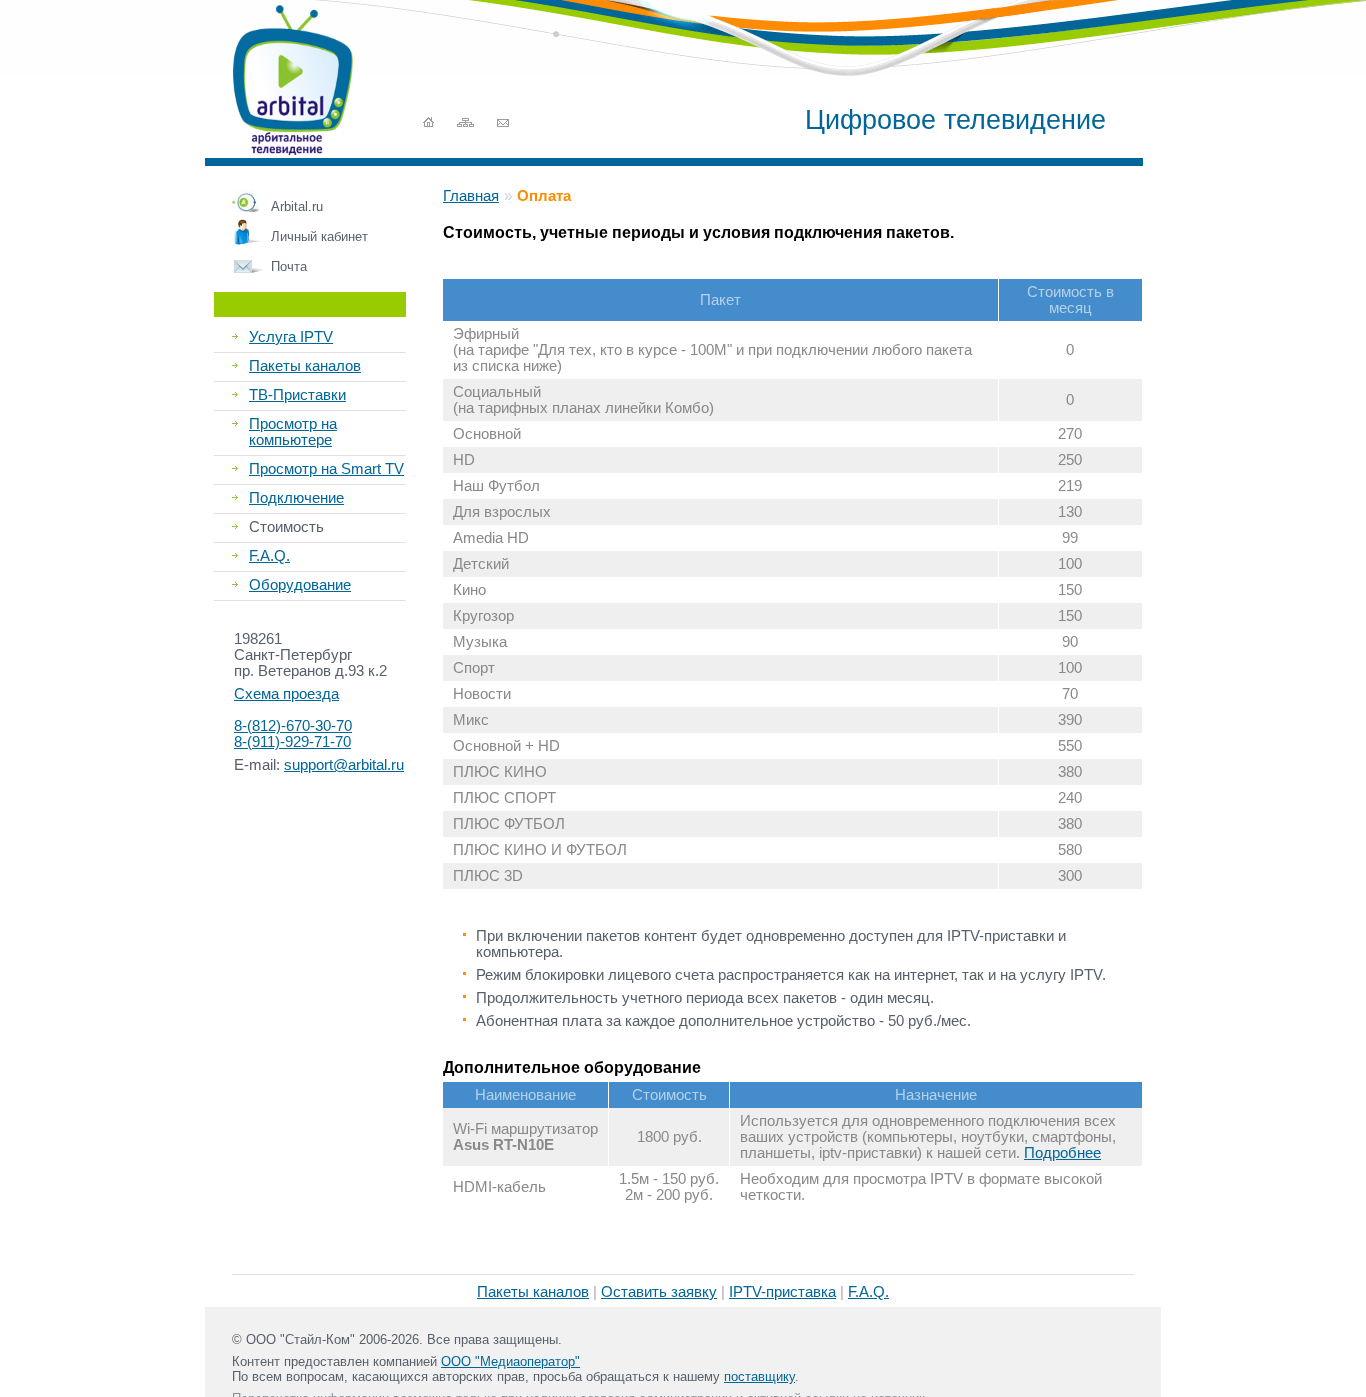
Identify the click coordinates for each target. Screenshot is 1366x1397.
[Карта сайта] (465, 122)
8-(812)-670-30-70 (293, 726)
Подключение (296, 498)
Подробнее (1062, 1153)
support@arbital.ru (344, 765)
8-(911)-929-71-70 (292, 742)
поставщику (759, 1376)
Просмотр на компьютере (293, 432)
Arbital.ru (297, 206)
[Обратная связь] (503, 123)
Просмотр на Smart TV (326, 469)
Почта (289, 266)
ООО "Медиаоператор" (510, 1361)
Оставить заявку (659, 1292)
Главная (471, 196)
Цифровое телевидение (955, 120)
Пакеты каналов (305, 366)
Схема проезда (286, 694)
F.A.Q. (269, 556)
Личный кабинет (319, 236)
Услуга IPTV (291, 337)
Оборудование (300, 585)
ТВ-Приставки (297, 395)
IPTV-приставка (782, 1292)
